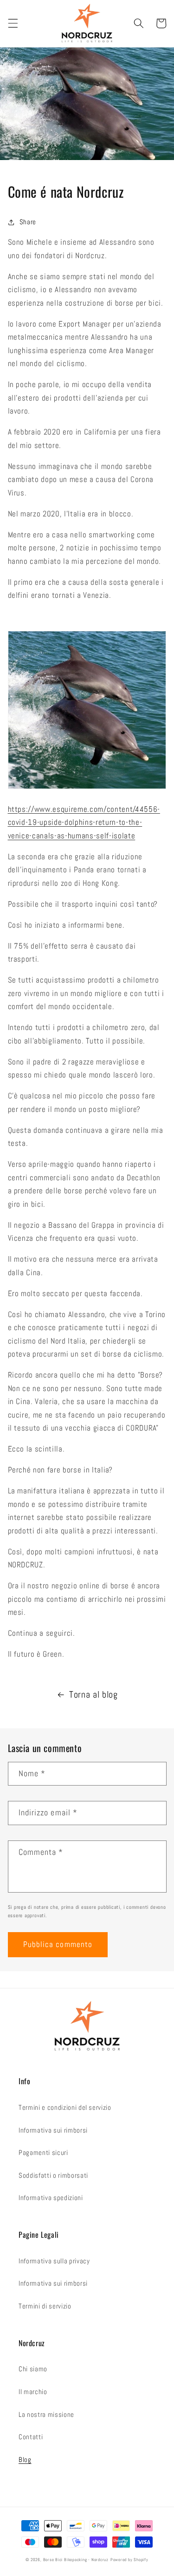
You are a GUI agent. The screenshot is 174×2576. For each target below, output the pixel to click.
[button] (13, 23)
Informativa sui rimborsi (53, 2130)
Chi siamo (33, 2369)
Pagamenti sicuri (43, 2153)
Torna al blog (93, 1695)
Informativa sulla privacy (54, 2261)
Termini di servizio (45, 2306)
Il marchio (33, 2392)
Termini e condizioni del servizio (65, 2108)
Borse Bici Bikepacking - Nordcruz (76, 2560)
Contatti (31, 2437)
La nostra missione (46, 2415)
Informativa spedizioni (51, 2198)
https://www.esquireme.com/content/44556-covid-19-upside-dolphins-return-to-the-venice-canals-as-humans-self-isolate (84, 823)
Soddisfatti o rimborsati (53, 2175)
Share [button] (28, 222)
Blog (25, 2460)
